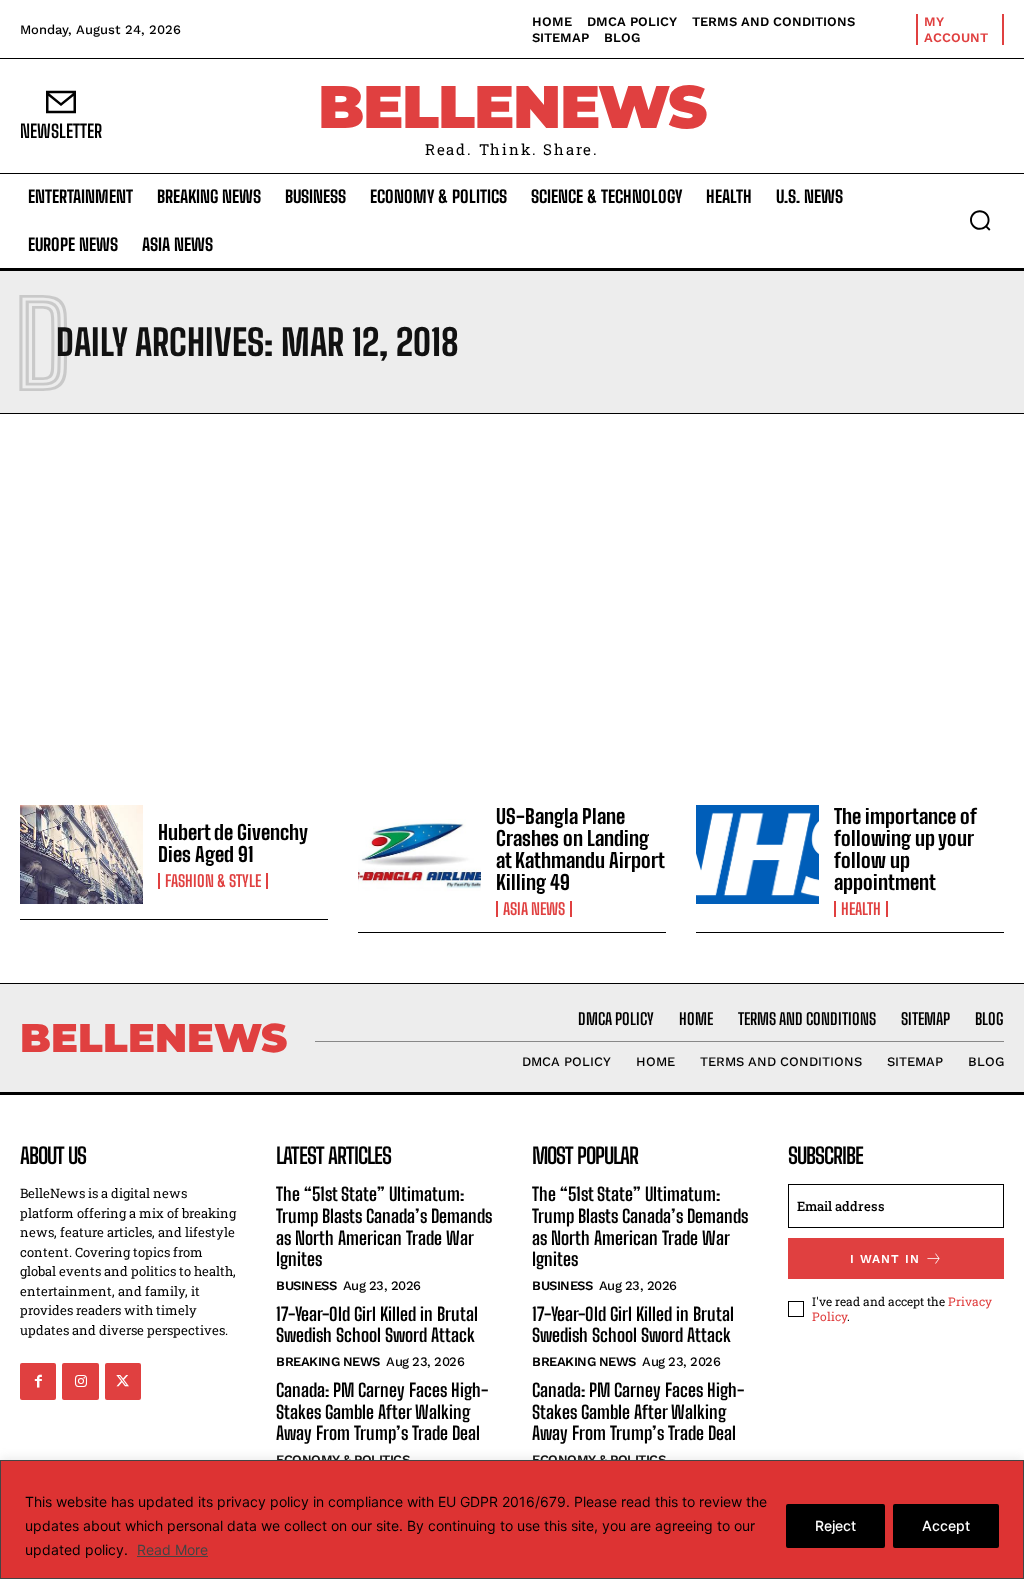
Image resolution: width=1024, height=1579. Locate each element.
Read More (172, 1549)
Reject (835, 1525)
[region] (512, 1519)
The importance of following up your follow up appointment (905, 849)
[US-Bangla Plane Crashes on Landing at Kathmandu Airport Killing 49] (419, 854)
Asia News (534, 909)
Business (306, 1285)
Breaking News (328, 1361)
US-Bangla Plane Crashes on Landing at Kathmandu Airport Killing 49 (580, 849)
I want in (885, 1259)
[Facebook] (38, 1381)
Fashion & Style (213, 881)
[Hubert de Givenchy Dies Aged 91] (81, 854)
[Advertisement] (512, 604)
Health (861, 909)
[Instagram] (80, 1381)
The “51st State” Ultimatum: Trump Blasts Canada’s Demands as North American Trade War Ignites (384, 1226)
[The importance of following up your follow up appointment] (757, 854)
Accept (946, 1525)
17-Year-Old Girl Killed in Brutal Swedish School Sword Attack (377, 1325)
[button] (980, 220)
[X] (123, 1381)
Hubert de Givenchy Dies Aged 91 (233, 843)
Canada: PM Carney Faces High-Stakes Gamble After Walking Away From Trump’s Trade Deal (382, 1411)
